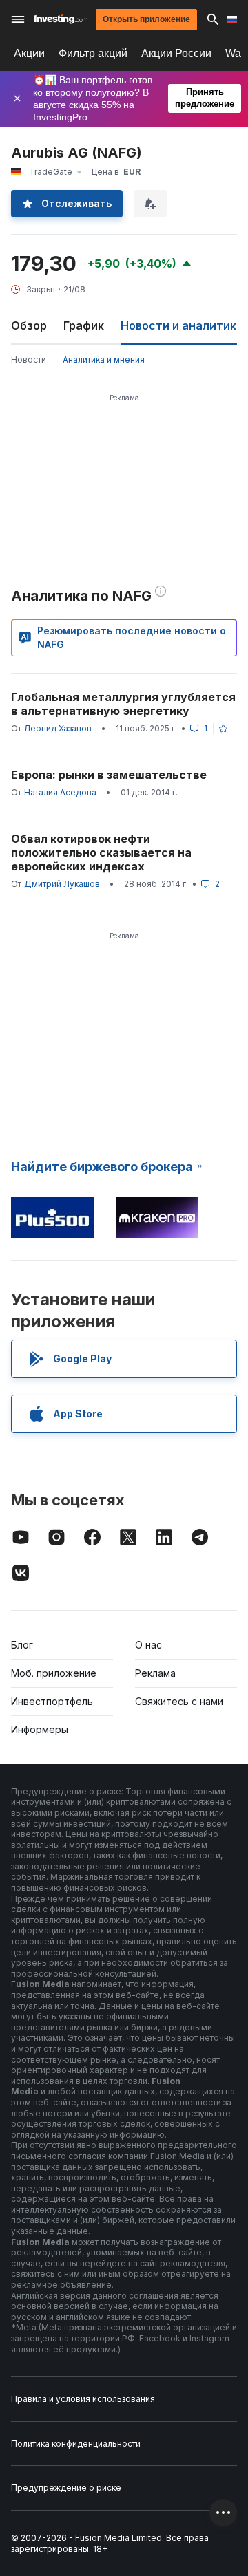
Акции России (176, 53)
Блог (22, 1645)
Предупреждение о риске (66, 2488)
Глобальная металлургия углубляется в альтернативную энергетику (123, 704)
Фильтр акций (93, 53)
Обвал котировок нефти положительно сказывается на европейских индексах (101, 852)
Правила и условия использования (83, 2399)
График (84, 325)
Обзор (29, 325)
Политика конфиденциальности (76, 2444)
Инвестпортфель (52, 1701)
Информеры (40, 1729)
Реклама (155, 1673)
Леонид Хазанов (58, 728)
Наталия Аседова (60, 792)
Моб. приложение (54, 1673)
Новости (29, 359)
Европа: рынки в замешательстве (109, 775)
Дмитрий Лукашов (62, 884)
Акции (29, 53)
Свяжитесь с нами (179, 1701)
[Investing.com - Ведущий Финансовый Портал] (61, 19)
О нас (148, 1645)
